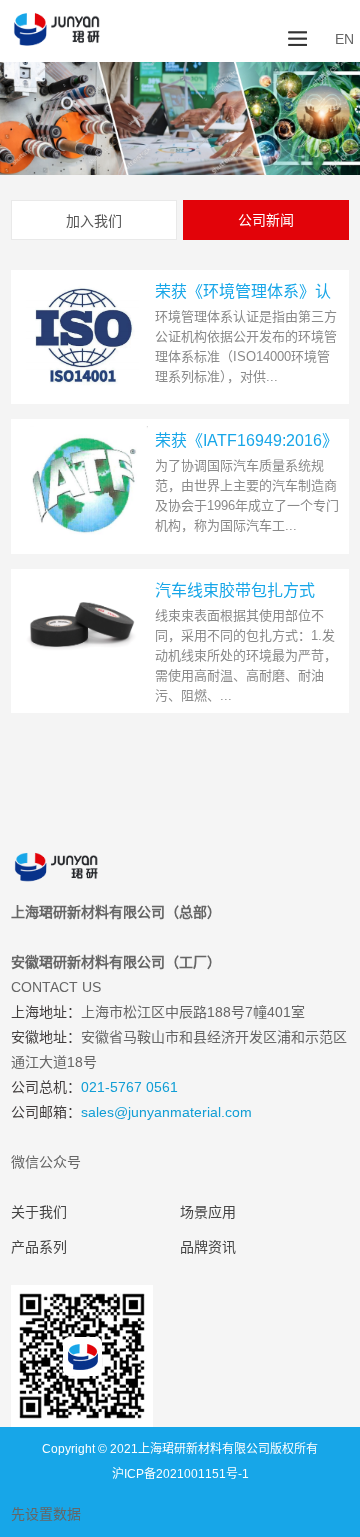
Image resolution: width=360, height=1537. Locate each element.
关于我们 (39, 1212)
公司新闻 (266, 220)
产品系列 (39, 1247)
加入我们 (94, 221)
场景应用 (208, 1212)
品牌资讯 (208, 1247)
